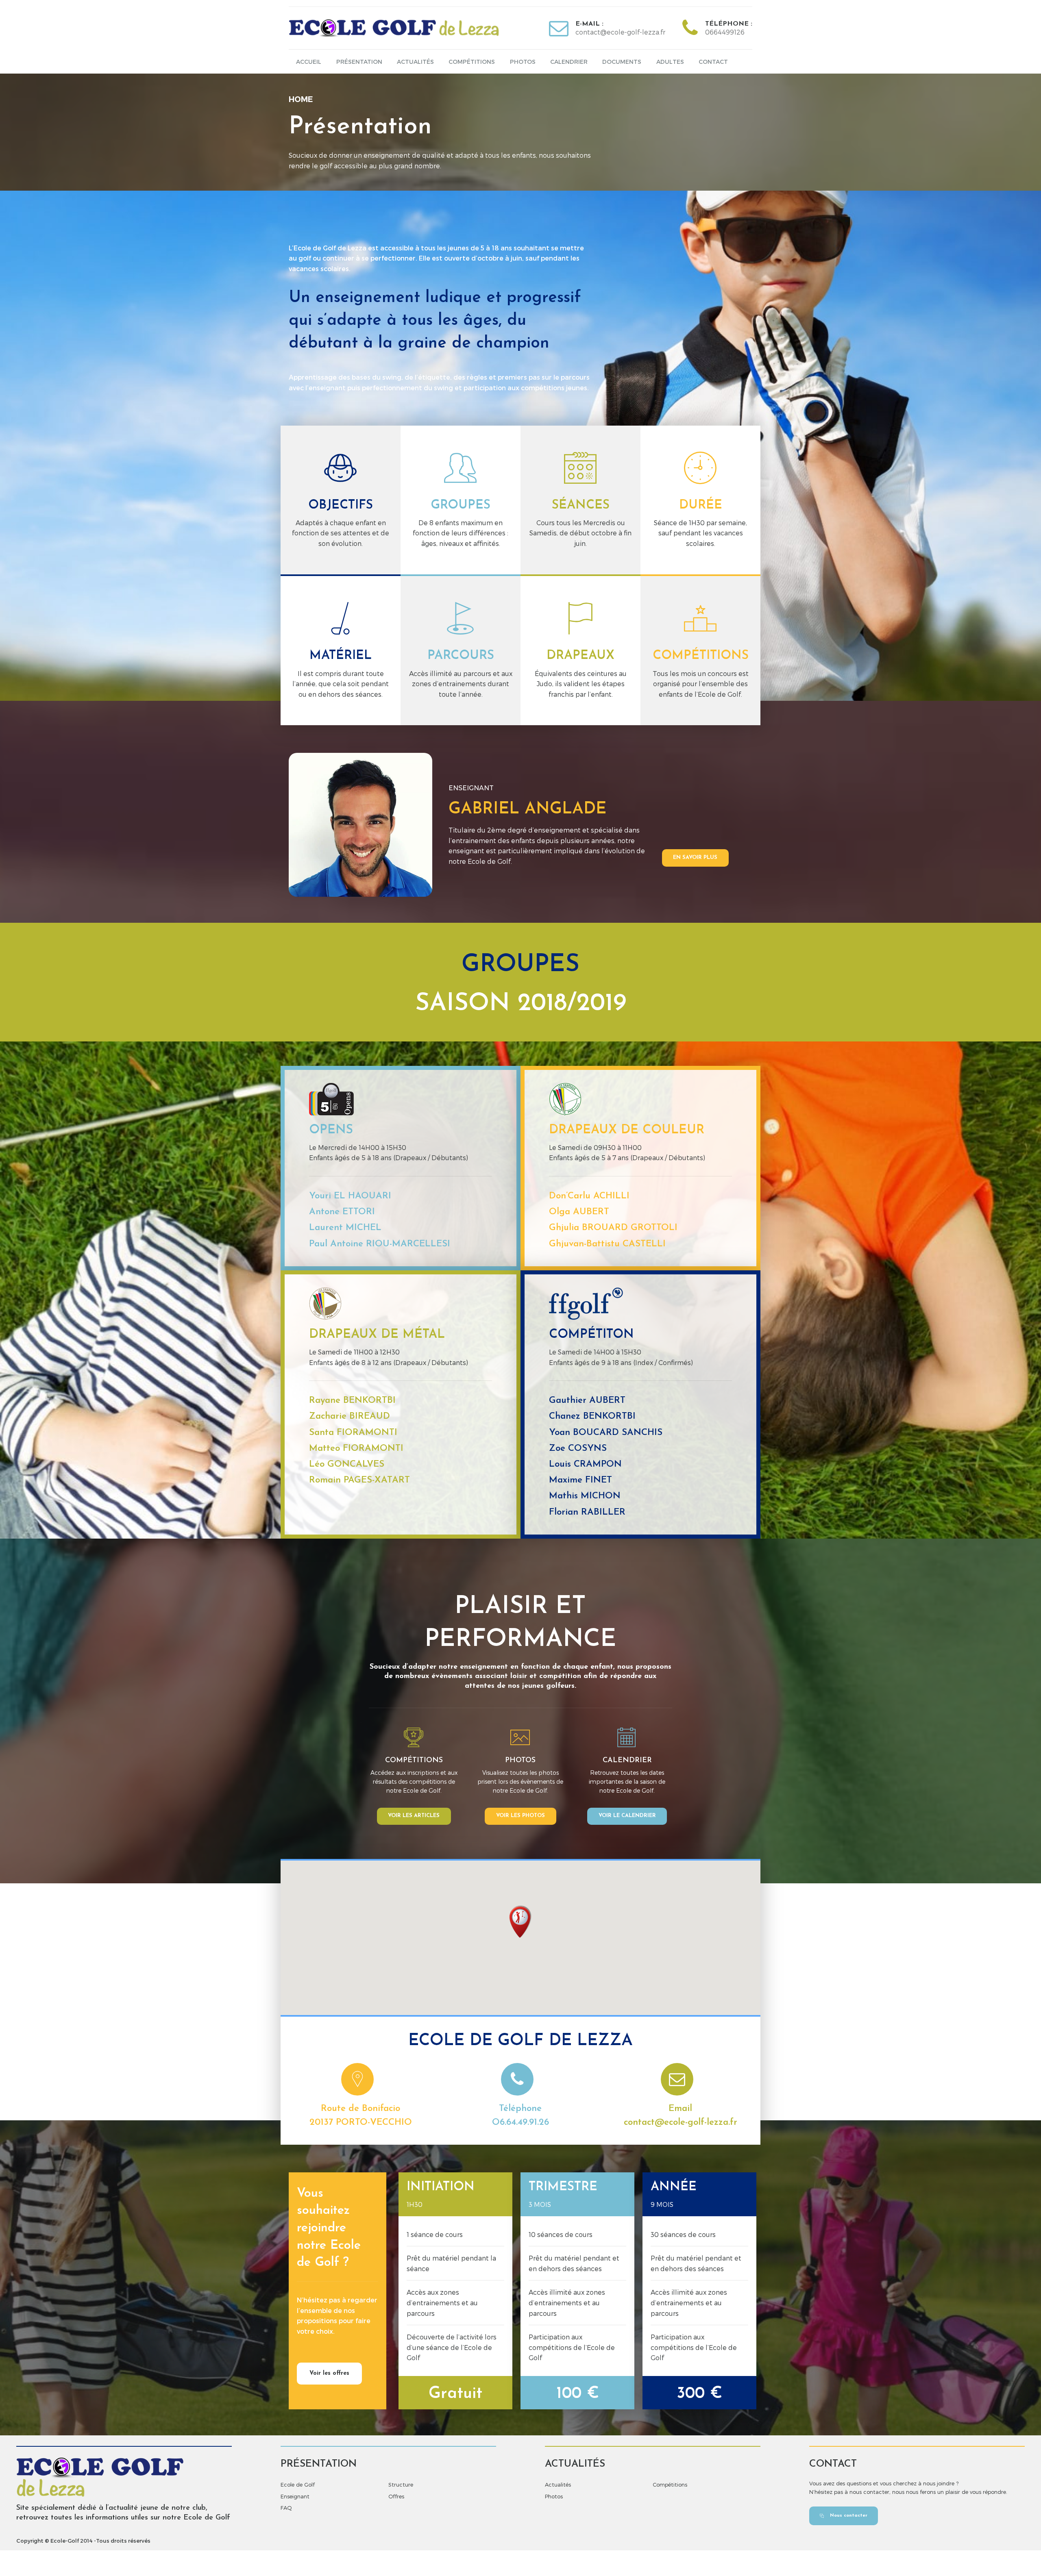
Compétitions (472, 62)
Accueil (309, 62)
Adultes (670, 62)
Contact (713, 62)
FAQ (286, 2508)
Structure (401, 2485)
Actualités (415, 62)
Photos (523, 62)
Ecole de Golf (298, 2485)
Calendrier (569, 62)
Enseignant (295, 2496)
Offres (396, 2496)
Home (301, 99)
